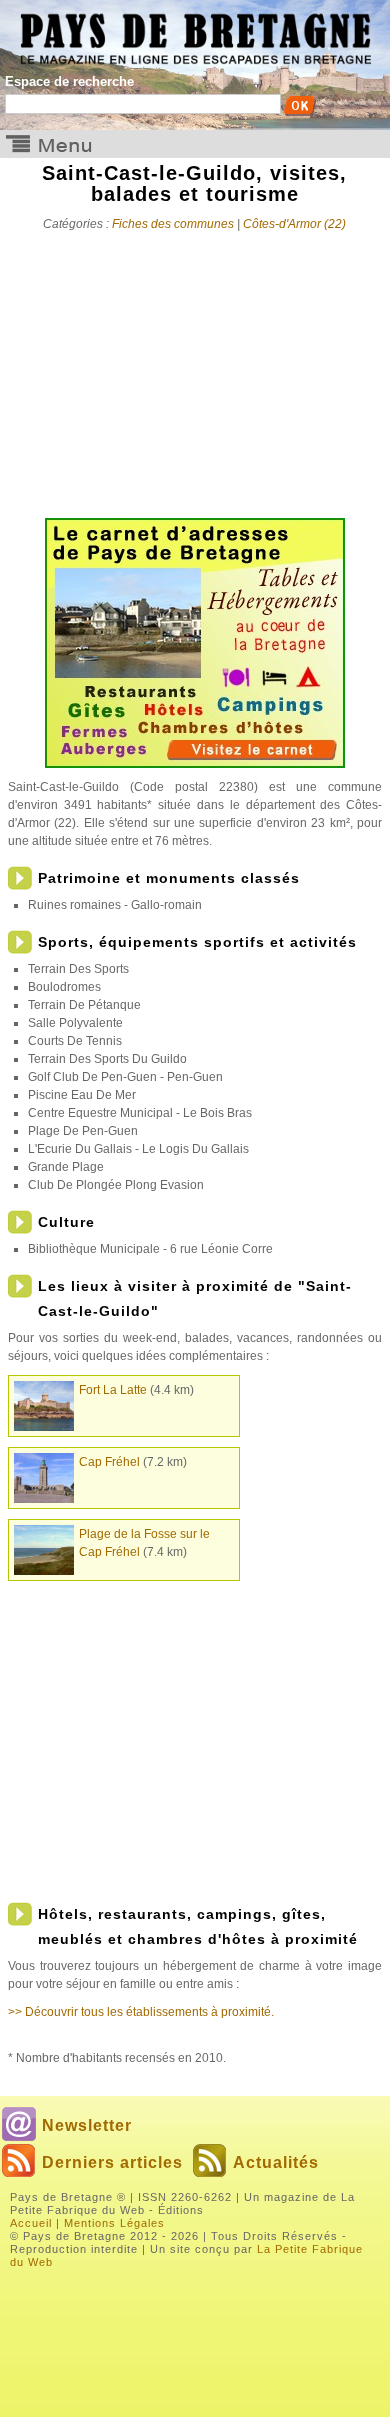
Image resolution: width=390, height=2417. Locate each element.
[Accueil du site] (195, 32)
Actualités (276, 2162)
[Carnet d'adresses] (195, 764)
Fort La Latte (113, 1390)
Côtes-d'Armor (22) (294, 224)
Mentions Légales (114, 2223)
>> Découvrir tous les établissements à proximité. (141, 2012)
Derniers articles (112, 2162)
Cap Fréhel (109, 1462)
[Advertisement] (195, 368)
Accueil (31, 2223)
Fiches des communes (173, 224)
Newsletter (87, 2125)
